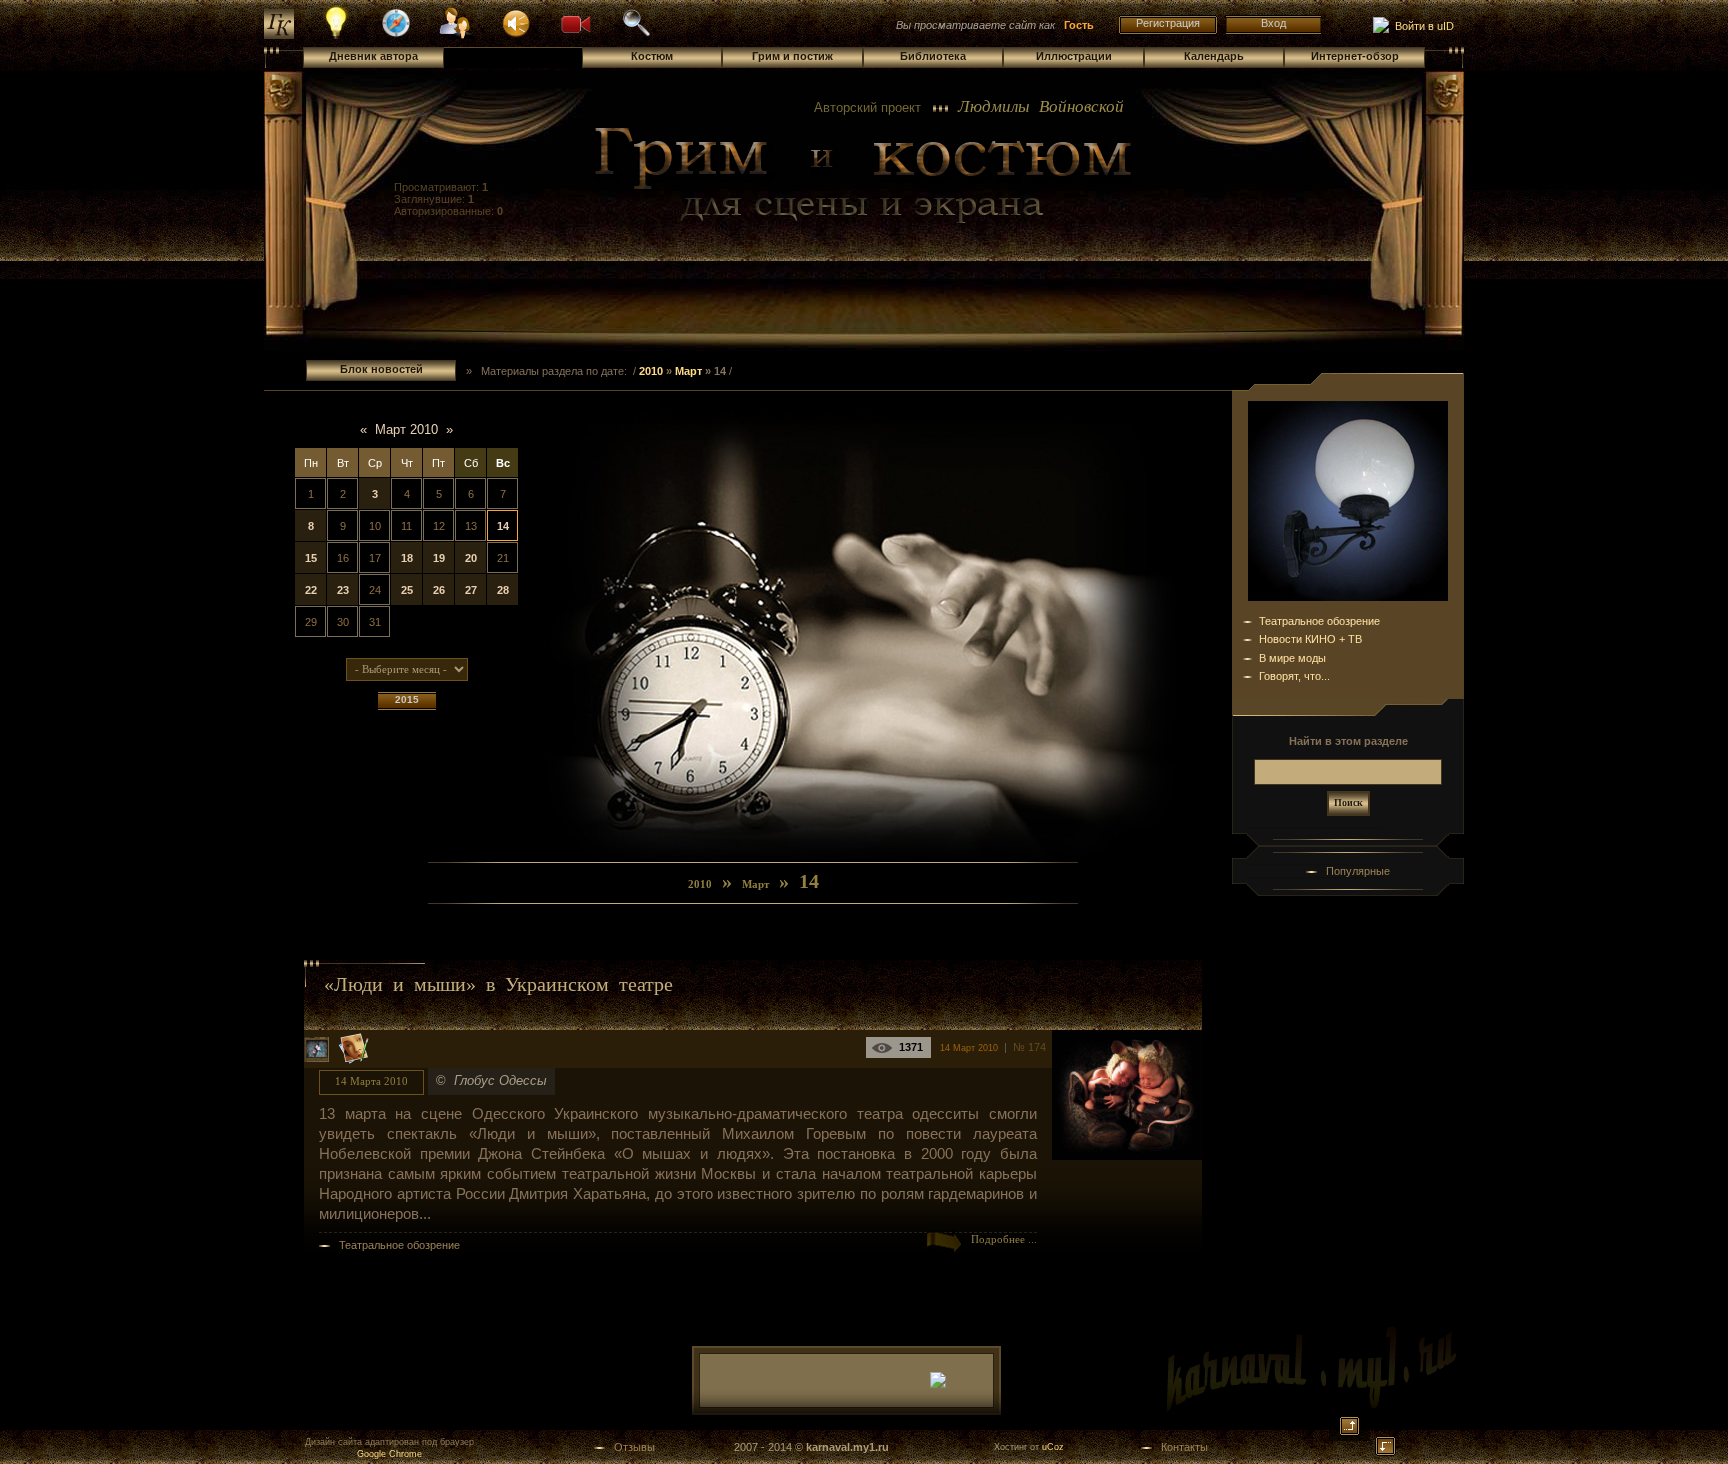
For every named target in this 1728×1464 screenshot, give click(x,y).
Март (688, 371)
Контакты (1184, 1447)
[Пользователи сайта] (456, 36)
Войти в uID (1421, 26)
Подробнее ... (1004, 1239)
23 (343, 590)
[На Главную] (864, 176)
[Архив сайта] (636, 34)
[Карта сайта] (396, 34)
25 (407, 590)
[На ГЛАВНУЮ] (279, 35)
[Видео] (576, 22)
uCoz (1053, 1447)
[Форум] (516, 22)
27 (471, 590)
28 (503, 590)
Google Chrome (389, 1454)
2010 (651, 371)
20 (471, 558)
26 (439, 590)
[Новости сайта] (336, 36)
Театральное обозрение (399, 1245)
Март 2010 (406, 429)
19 (439, 558)
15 (311, 558)
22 (311, 590)
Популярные (1358, 871)
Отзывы (634, 1447)
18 (407, 558)
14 (503, 526)
